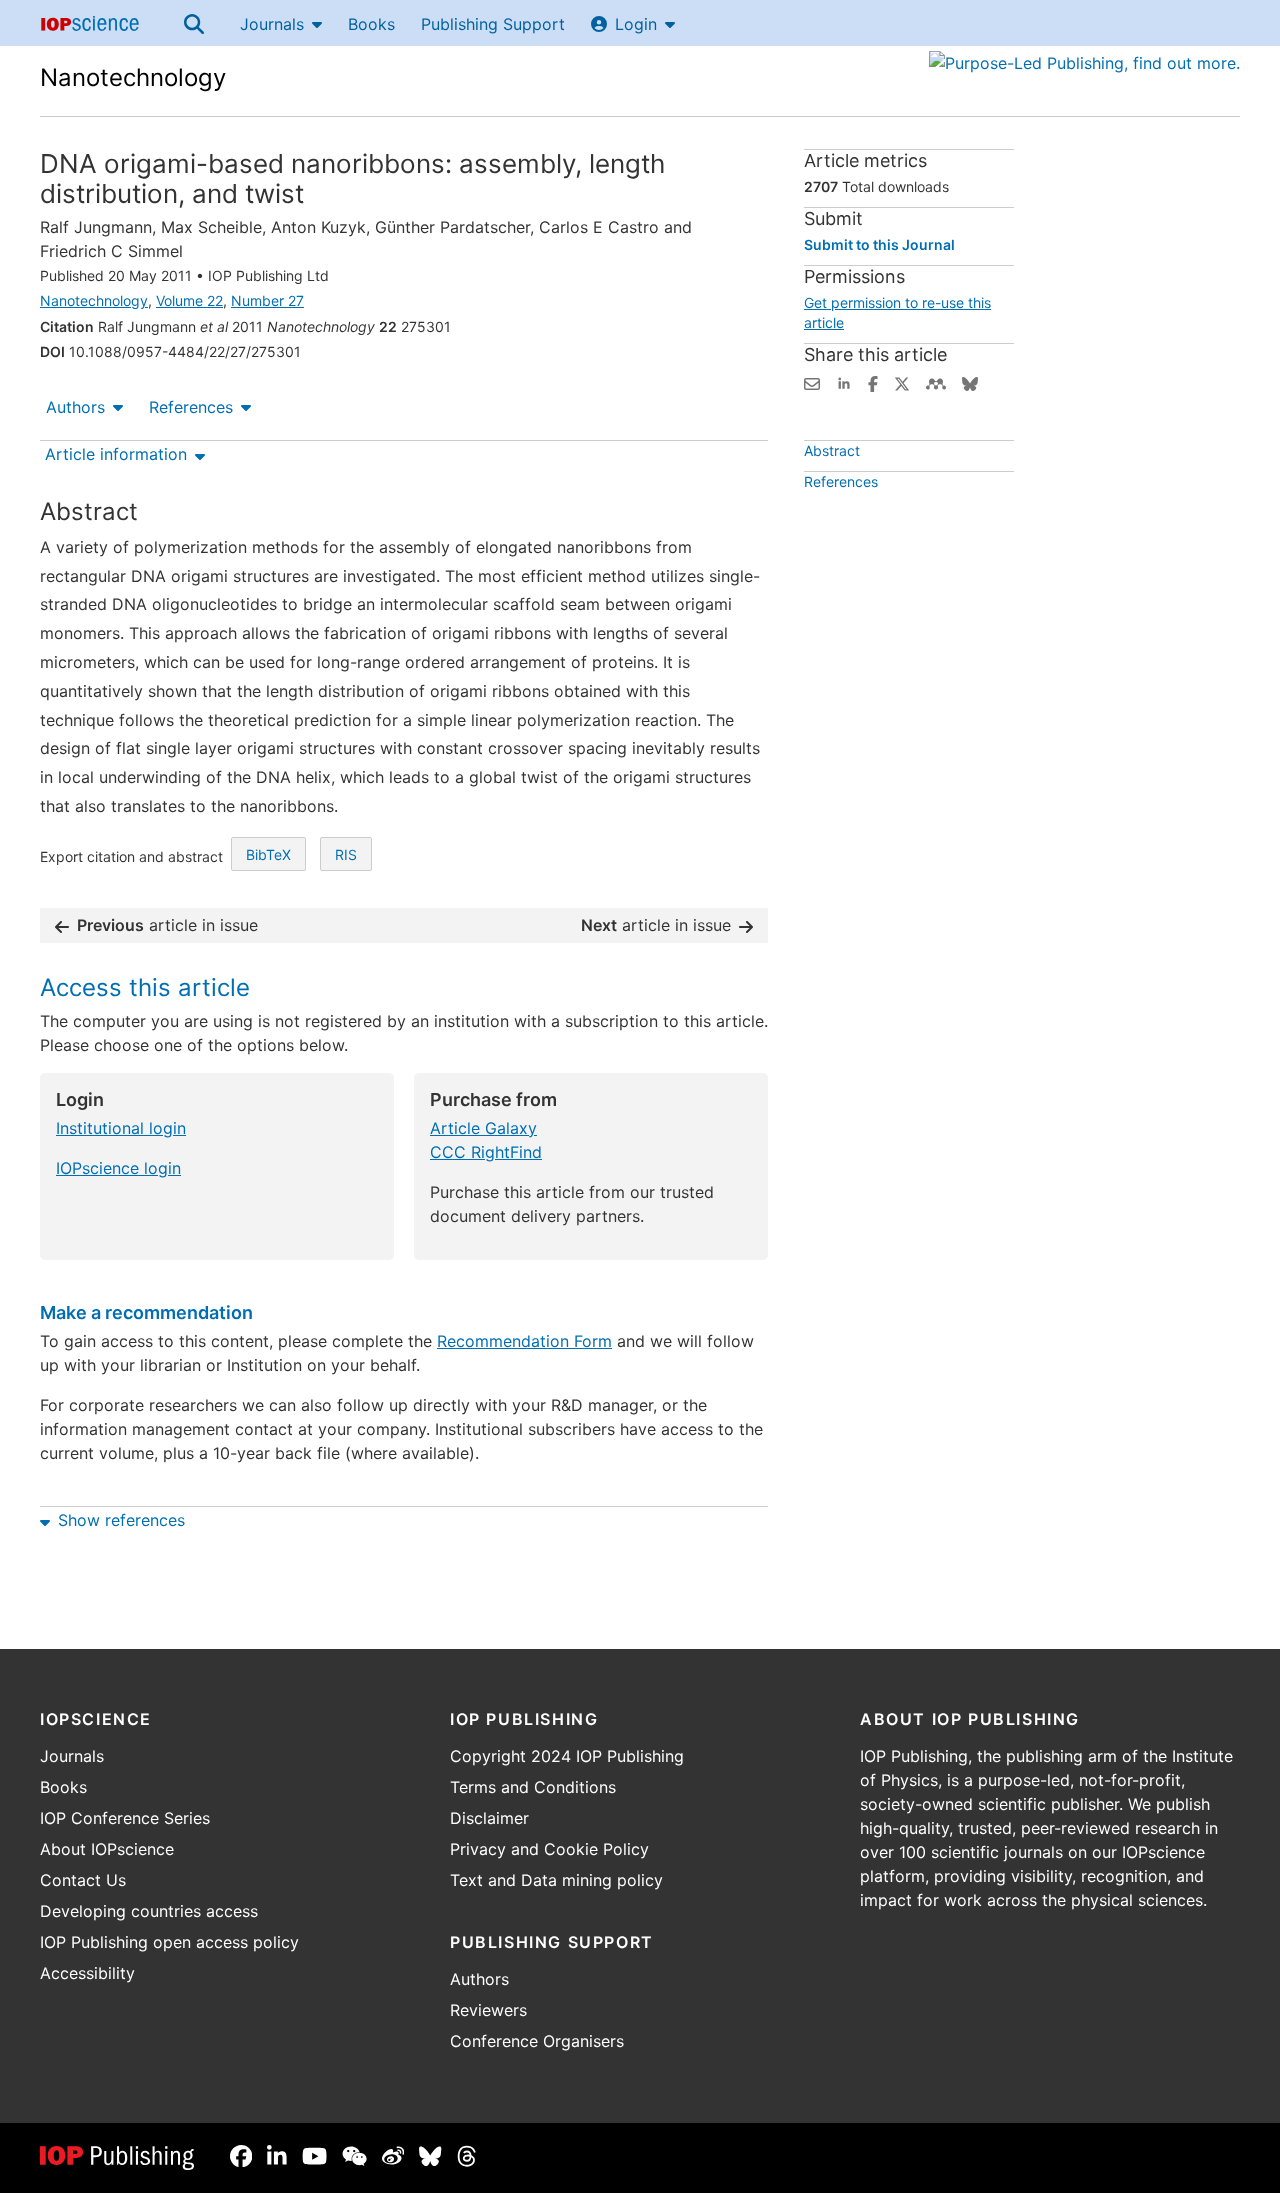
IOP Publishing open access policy (169, 1942)
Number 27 (267, 300)
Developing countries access (149, 1911)
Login (636, 24)
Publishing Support (493, 24)
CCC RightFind (486, 1152)
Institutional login (121, 1128)
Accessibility (87, 1973)
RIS (346, 854)
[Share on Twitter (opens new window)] (902, 382)
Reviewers (488, 2010)
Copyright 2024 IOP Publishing (567, 1756)
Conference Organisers (537, 2041)
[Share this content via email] (812, 382)
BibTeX (268, 854)
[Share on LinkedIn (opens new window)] (844, 382)
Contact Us (83, 1880)
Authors (75, 407)
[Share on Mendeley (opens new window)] (936, 382)
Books (371, 24)
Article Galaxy (483, 1128)
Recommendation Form (524, 1341)
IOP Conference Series (125, 1818)
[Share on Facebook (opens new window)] (873, 382)
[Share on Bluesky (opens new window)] (970, 382)
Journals (272, 24)
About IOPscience (107, 1849)
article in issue (167, 925)
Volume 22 (189, 300)
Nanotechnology (133, 77)
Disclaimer (489, 1818)
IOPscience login (118, 1168)
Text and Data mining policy (556, 1880)
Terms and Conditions (533, 1787)
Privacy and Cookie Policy (549, 1849)
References (191, 407)
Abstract (832, 450)
